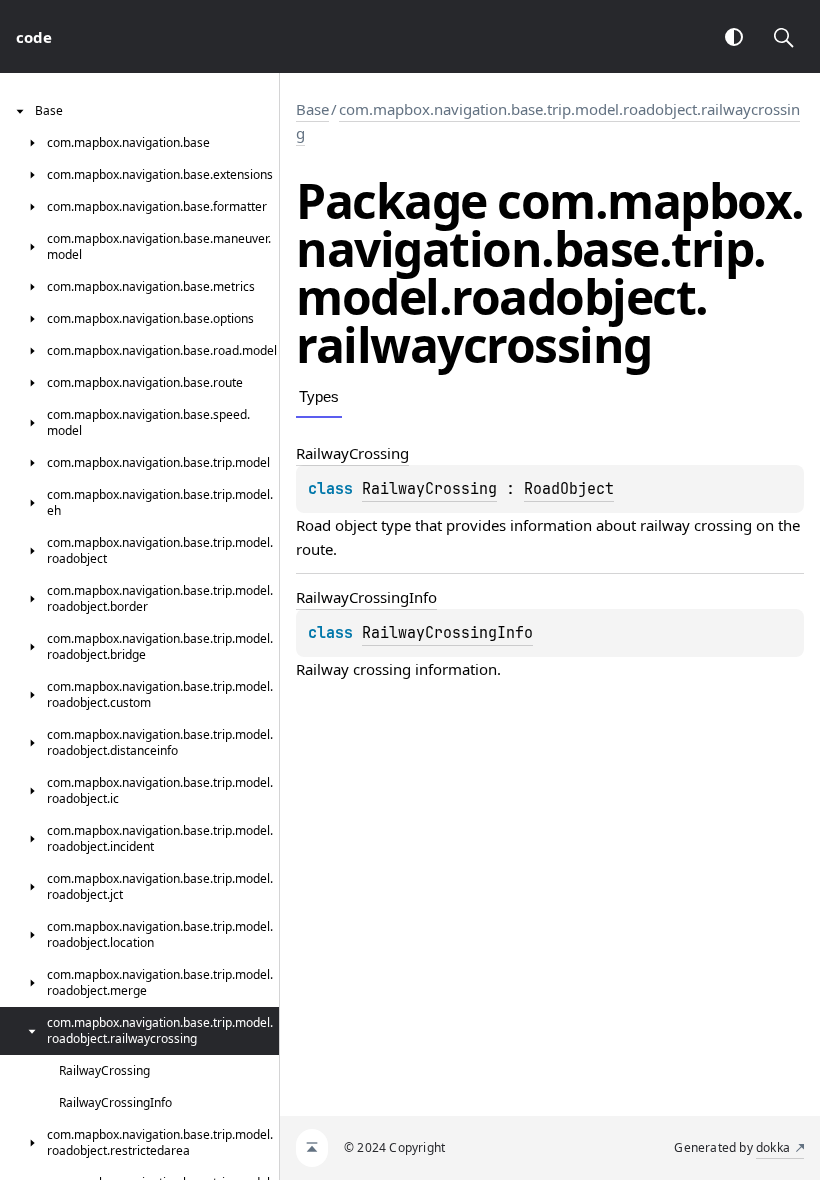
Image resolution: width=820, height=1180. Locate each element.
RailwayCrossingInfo (447, 633)
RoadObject (569, 489)
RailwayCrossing (429, 489)
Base (312, 109)
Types (319, 396)
